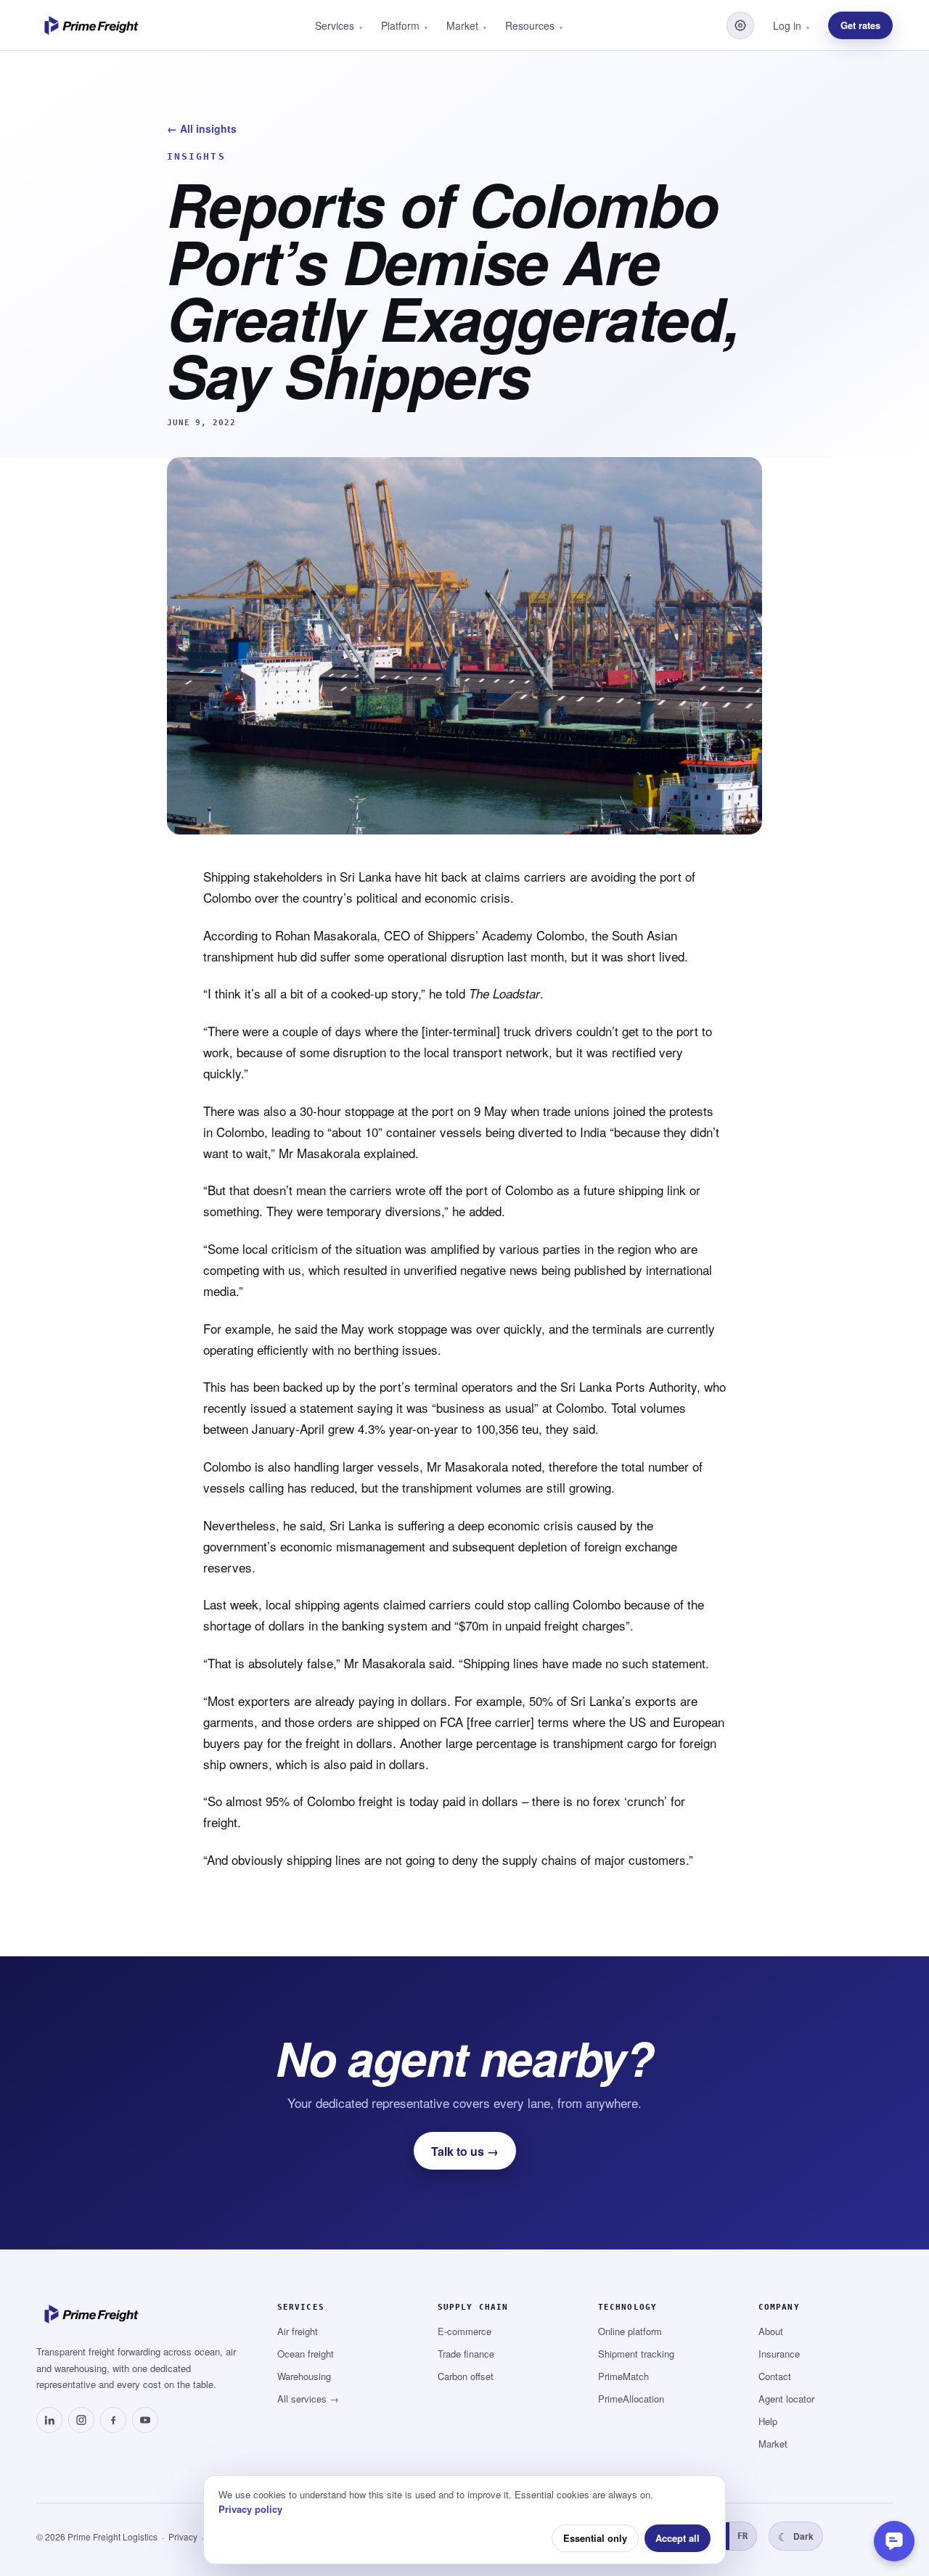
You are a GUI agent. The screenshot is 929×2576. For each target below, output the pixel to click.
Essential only (595, 2538)
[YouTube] (145, 2420)
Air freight (298, 2331)
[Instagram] (81, 2420)
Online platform (630, 2331)
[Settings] (740, 25)
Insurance (779, 2354)
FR (743, 2536)
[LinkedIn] (49, 2420)
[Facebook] (113, 2420)
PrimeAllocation (631, 2399)
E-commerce (464, 2331)
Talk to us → (465, 2151)
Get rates (860, 25)
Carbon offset (466, 2376)
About (771, 2331)
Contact (775, 2376)
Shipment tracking (636, 2354)
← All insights (202, 128)
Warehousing (304, 2376)
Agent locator (786, 2399)
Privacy (183, 2536)
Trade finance (466, 2354)
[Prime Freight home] (94, 25)
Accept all (678, 2538)
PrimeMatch (623, 2376)
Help (768, 2421)
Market (773, 2444)
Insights (196, 156)
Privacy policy (250, 2509)
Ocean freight (306, 2354)
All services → (308, 2399)
